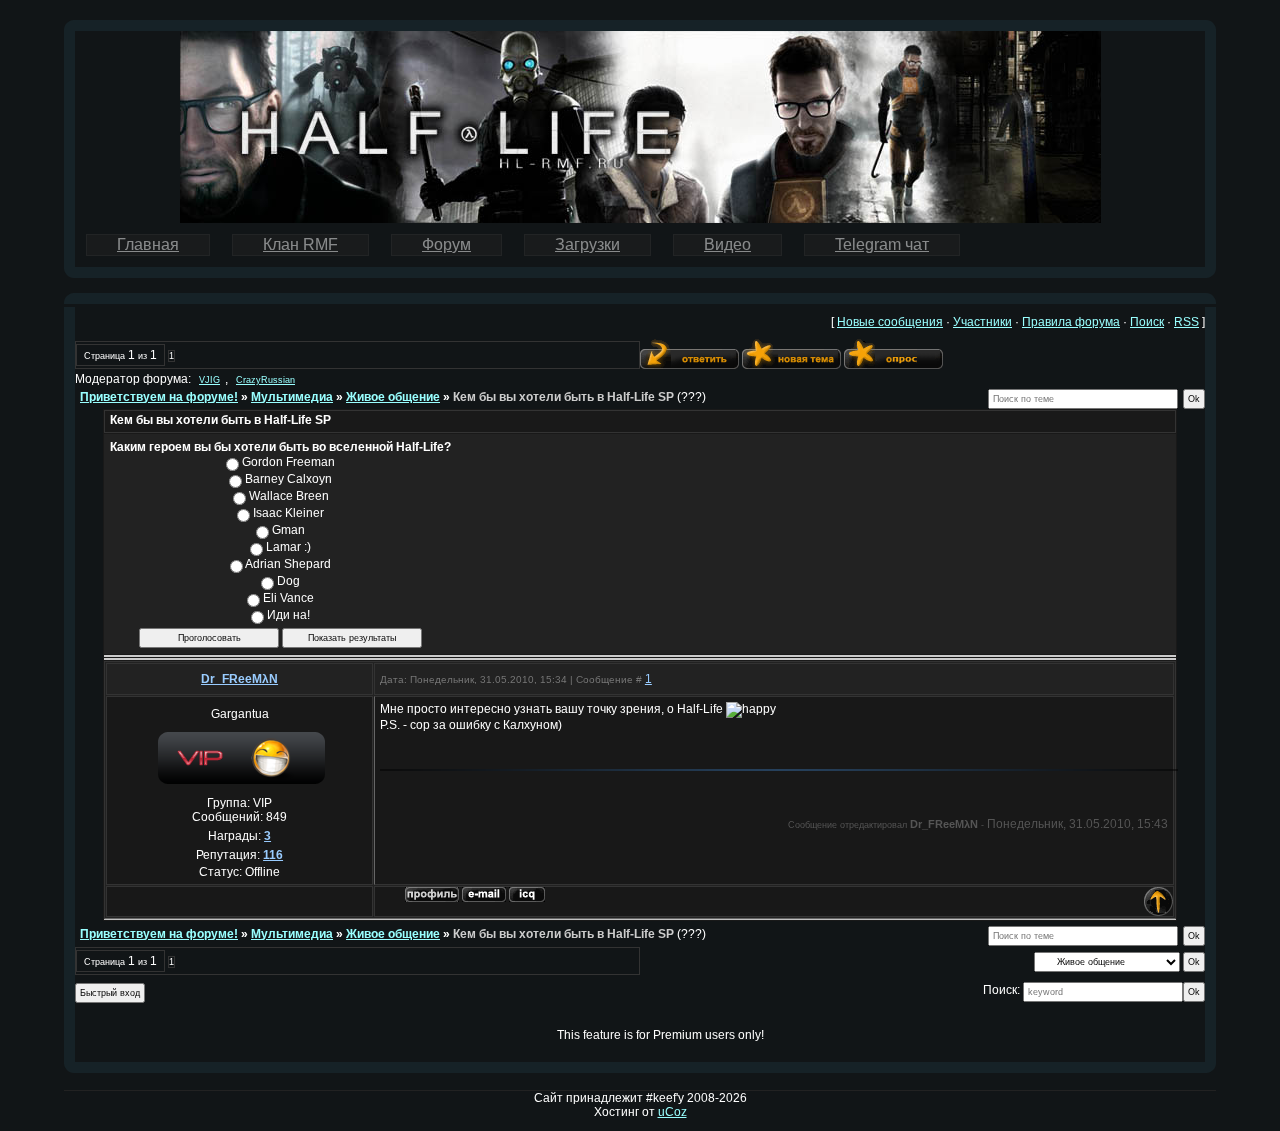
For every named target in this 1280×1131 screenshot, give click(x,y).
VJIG (209, 380)
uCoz (672, 1112)
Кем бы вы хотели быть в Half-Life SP (563, 397)
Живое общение (393, 397)
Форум (446, 244)
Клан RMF (300, 244)
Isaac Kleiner (288, 513)
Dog (288, 581)
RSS (1186, 322)
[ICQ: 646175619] (527, 894)
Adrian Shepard (288, 564)
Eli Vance (288, 598)
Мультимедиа (292, 397)
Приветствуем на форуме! (159, 397)
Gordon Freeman (288, 462)
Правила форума (1071, 322)
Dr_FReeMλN (239, 679)
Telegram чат (882, 244)
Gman (288, 530)
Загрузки (587, 244)
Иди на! (288, 615)
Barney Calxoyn (288, 479)
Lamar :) (288, 547)
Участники (982, 322)
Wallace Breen (289, 496)
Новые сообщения (890, 322)
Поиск (1147, 322)
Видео (727, 244)
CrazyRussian (265, 380)
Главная (148, 244)
